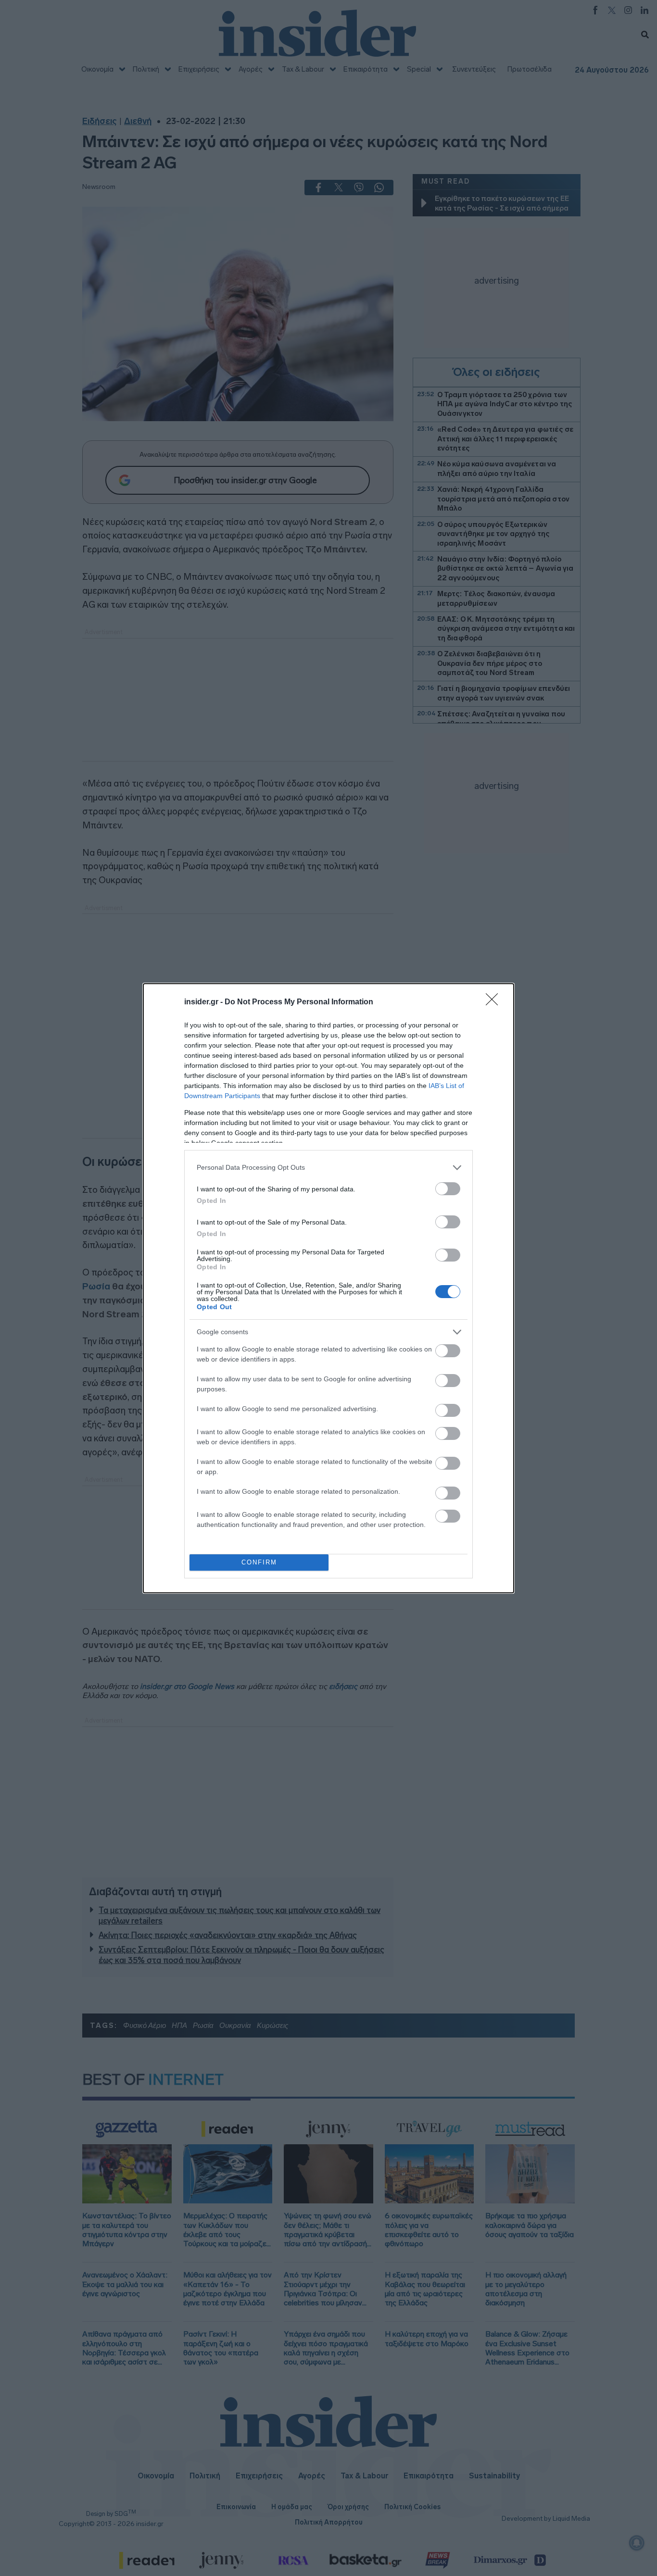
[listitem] (328, 1168)
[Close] (495, 1002)
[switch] (448, 1189)
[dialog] (328, 1288)
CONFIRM (259, 1562)
